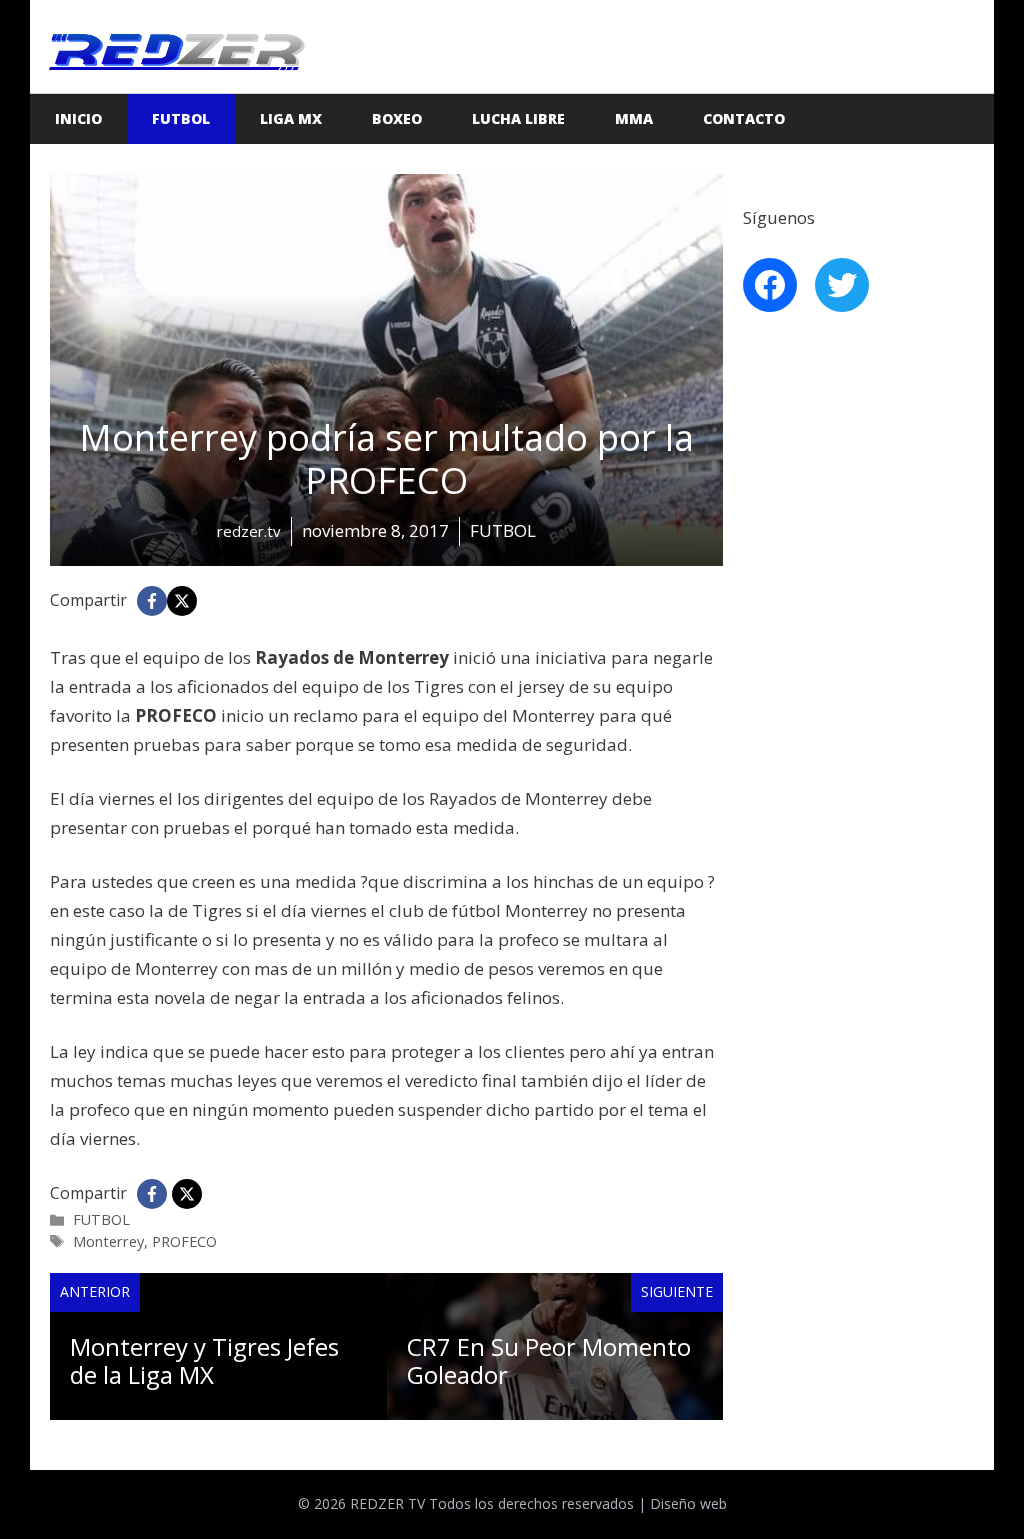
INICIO (78, 118)
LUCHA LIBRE (518, 118)
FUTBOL (181, 118)
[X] (182, 601)
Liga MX (291, 118)
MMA (634, 118)
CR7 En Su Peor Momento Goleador (549, 1361)
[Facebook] (152, 601)
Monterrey (108, 1241)
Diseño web (688, 1503)
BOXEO (397, 118)
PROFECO (184, 1241)
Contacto (744, 118)
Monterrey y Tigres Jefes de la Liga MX (204, 1361)
